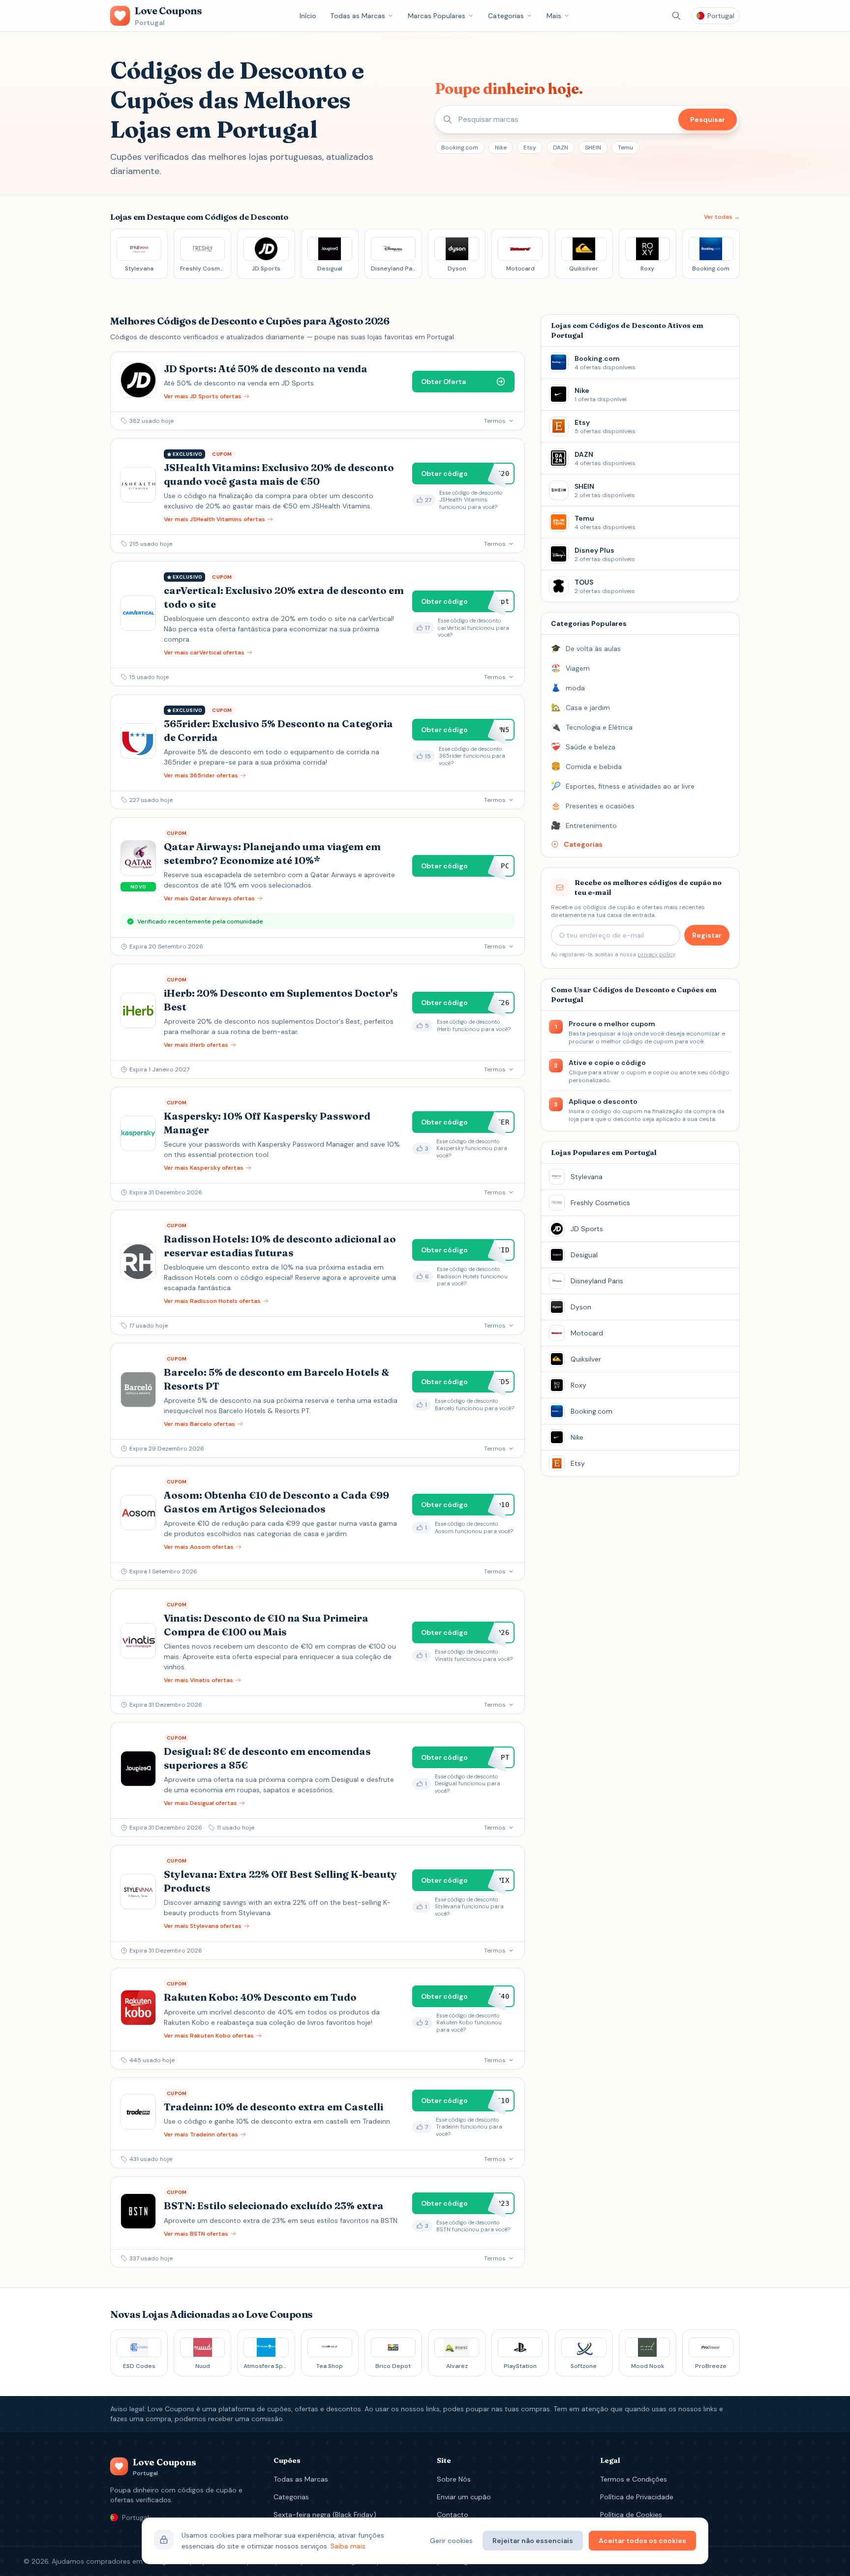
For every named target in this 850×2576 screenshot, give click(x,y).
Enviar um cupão (464, 2497)
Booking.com (460, 148)
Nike (501, 148)
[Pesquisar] (676, 16)
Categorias (506, 16)
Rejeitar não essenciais (533, 2541)
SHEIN (593, 148)
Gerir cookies (451, 2541)
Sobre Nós (454, 2479)
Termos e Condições (634, 2479)
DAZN (561, 148)
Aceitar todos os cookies (642, 2541)
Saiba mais (348, 2546)
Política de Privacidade (637, 2497)
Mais (554, 16)
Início (308, 16)
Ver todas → (722, 217)
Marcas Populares (437, 16)
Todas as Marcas (358, 16)
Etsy (530, 148)
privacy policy (656, 954)
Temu (625, 148)
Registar (707, 935)
